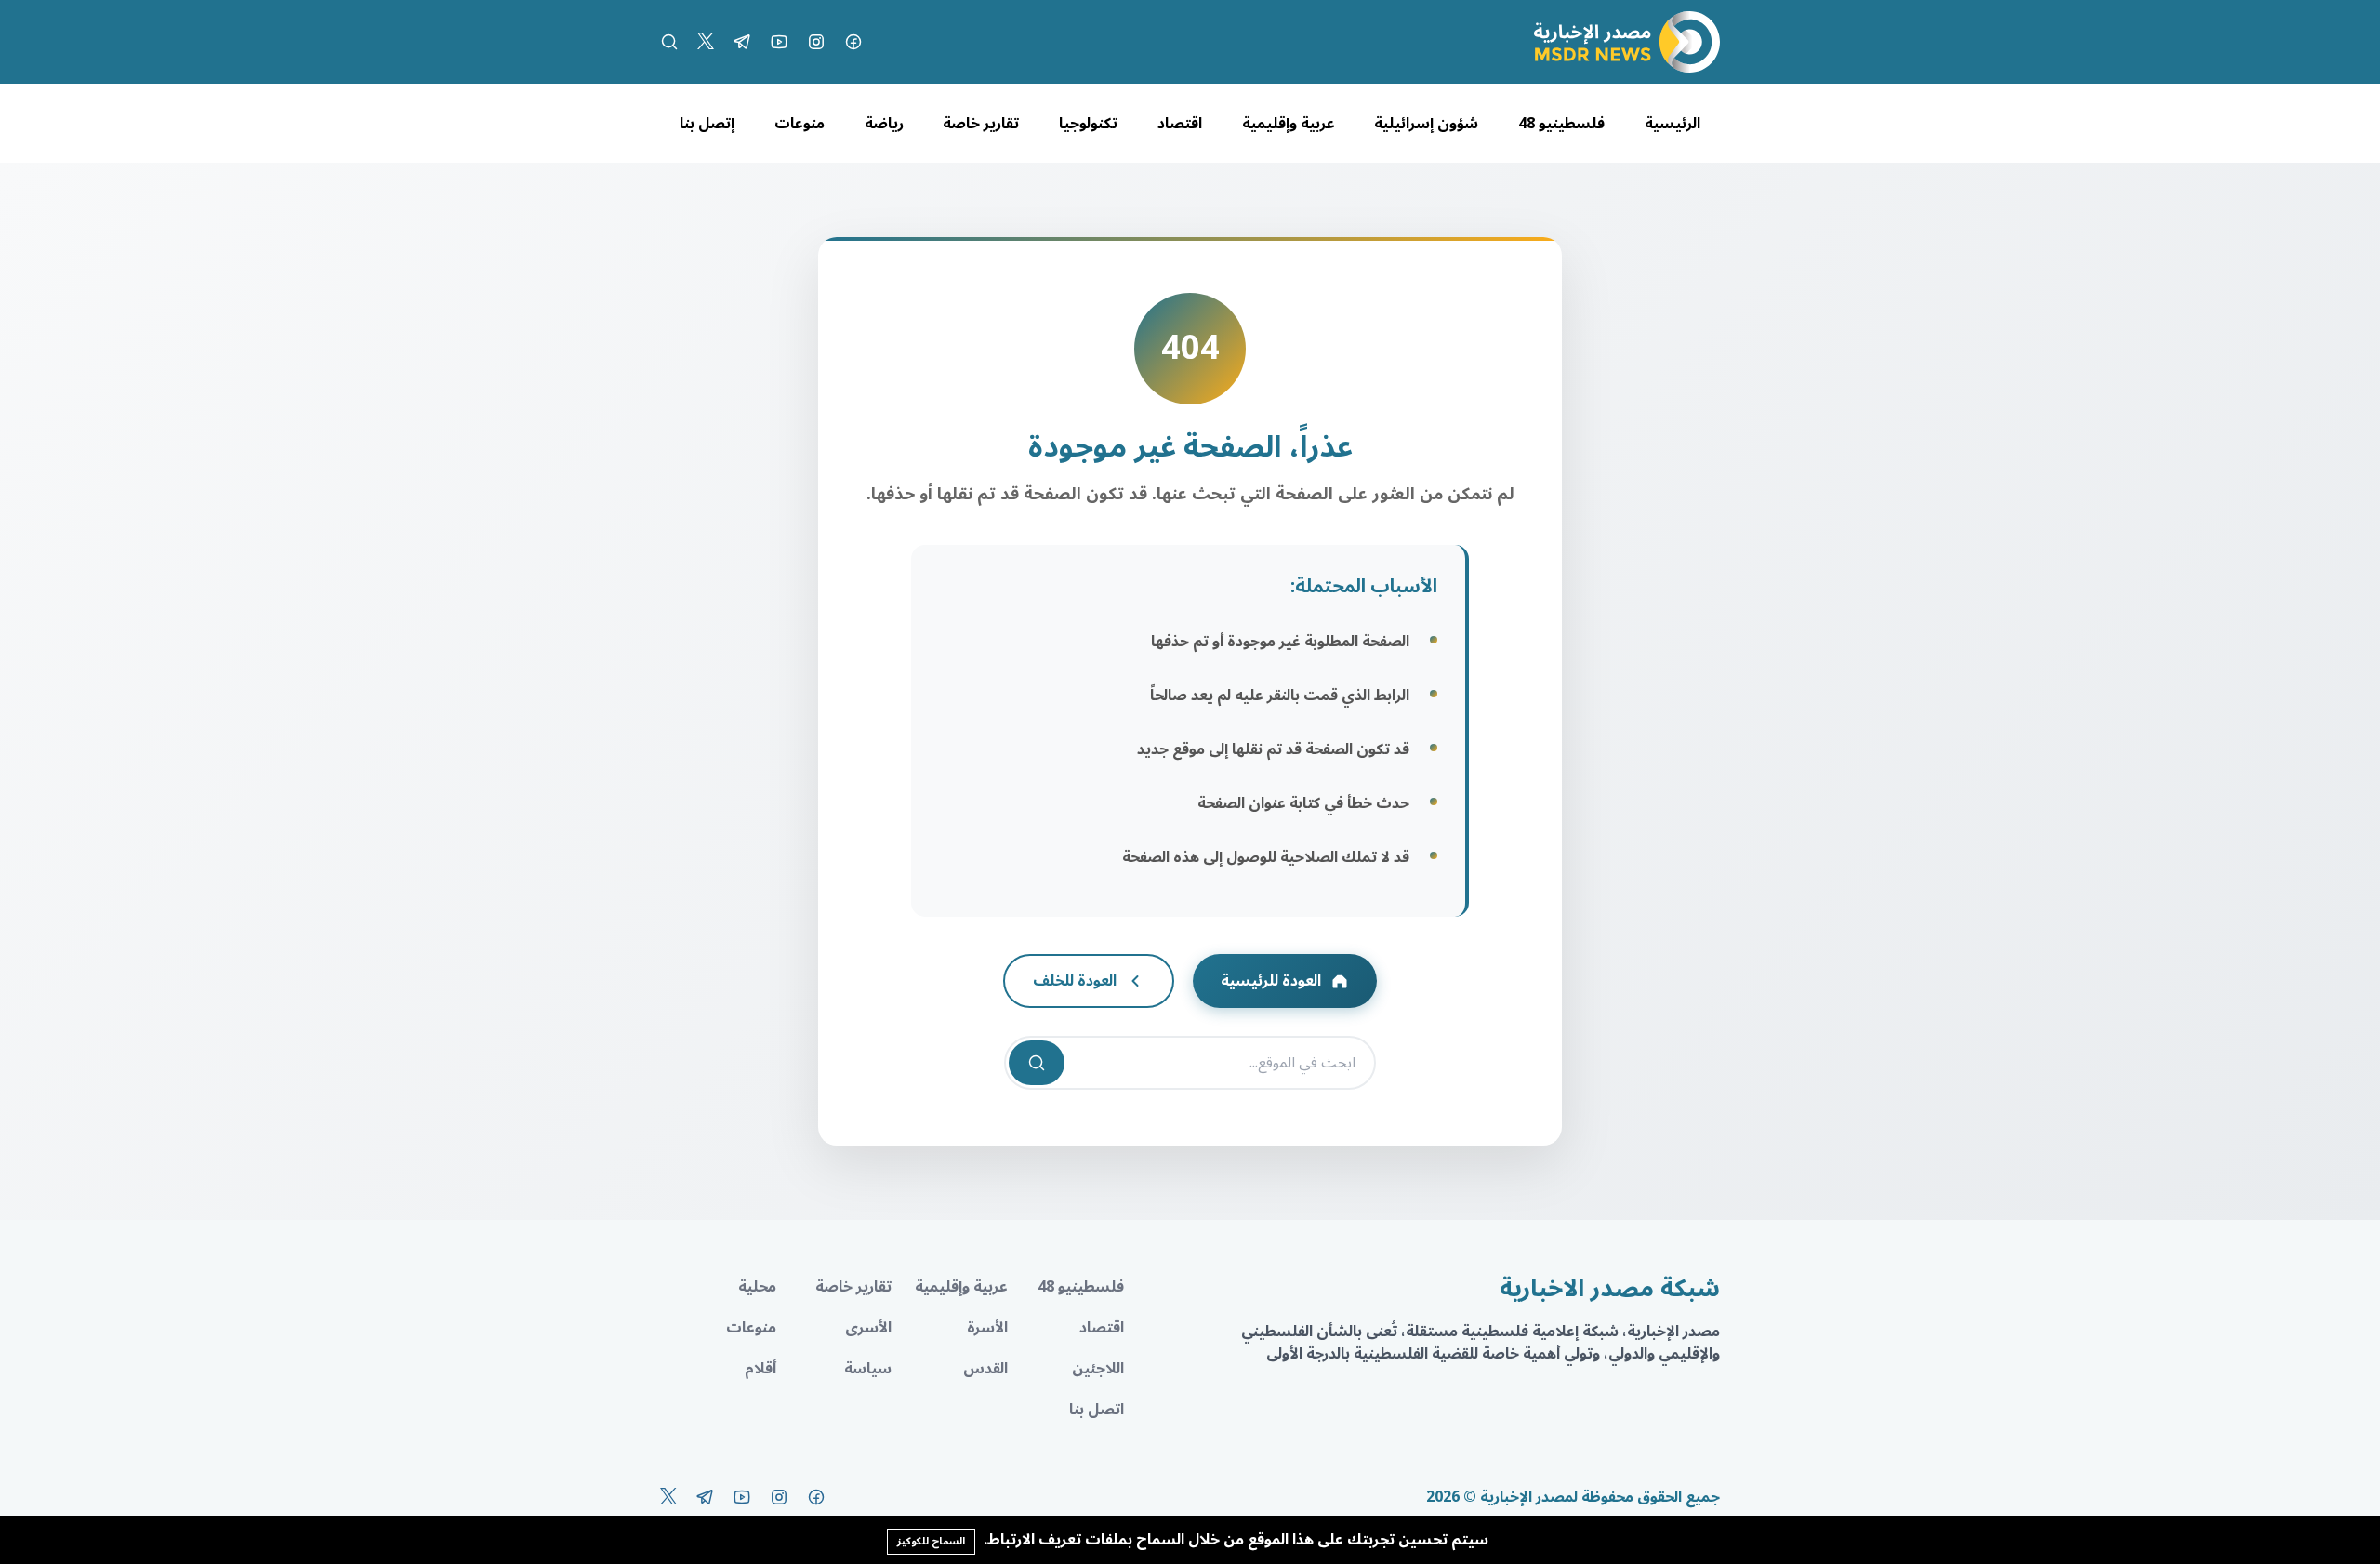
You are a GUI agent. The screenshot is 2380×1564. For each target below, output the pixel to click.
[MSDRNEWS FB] (853, 42)
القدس (985, 1369)
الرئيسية (1673, 124)
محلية (757, 1287)
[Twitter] (706, 42)
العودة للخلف (1075, 981)
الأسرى (868, 1328)
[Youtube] (779, 42)
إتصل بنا (707, 124)
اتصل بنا (1097, 1410)
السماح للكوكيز (931, 1541)
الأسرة (987, 1328)
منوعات (800, 124)
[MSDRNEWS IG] (816, 42)
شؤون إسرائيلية (1426, 124)
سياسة (868, 1369)
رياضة (884, 124)
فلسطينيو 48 (1561, 124)
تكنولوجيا (1088, 124)
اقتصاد (1180, 124)
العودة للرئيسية (1271, 981)
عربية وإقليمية (1289, 124)
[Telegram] (742, 42)
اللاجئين (1098, 1369)
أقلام (760, 1369)
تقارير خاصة (981, 124)
